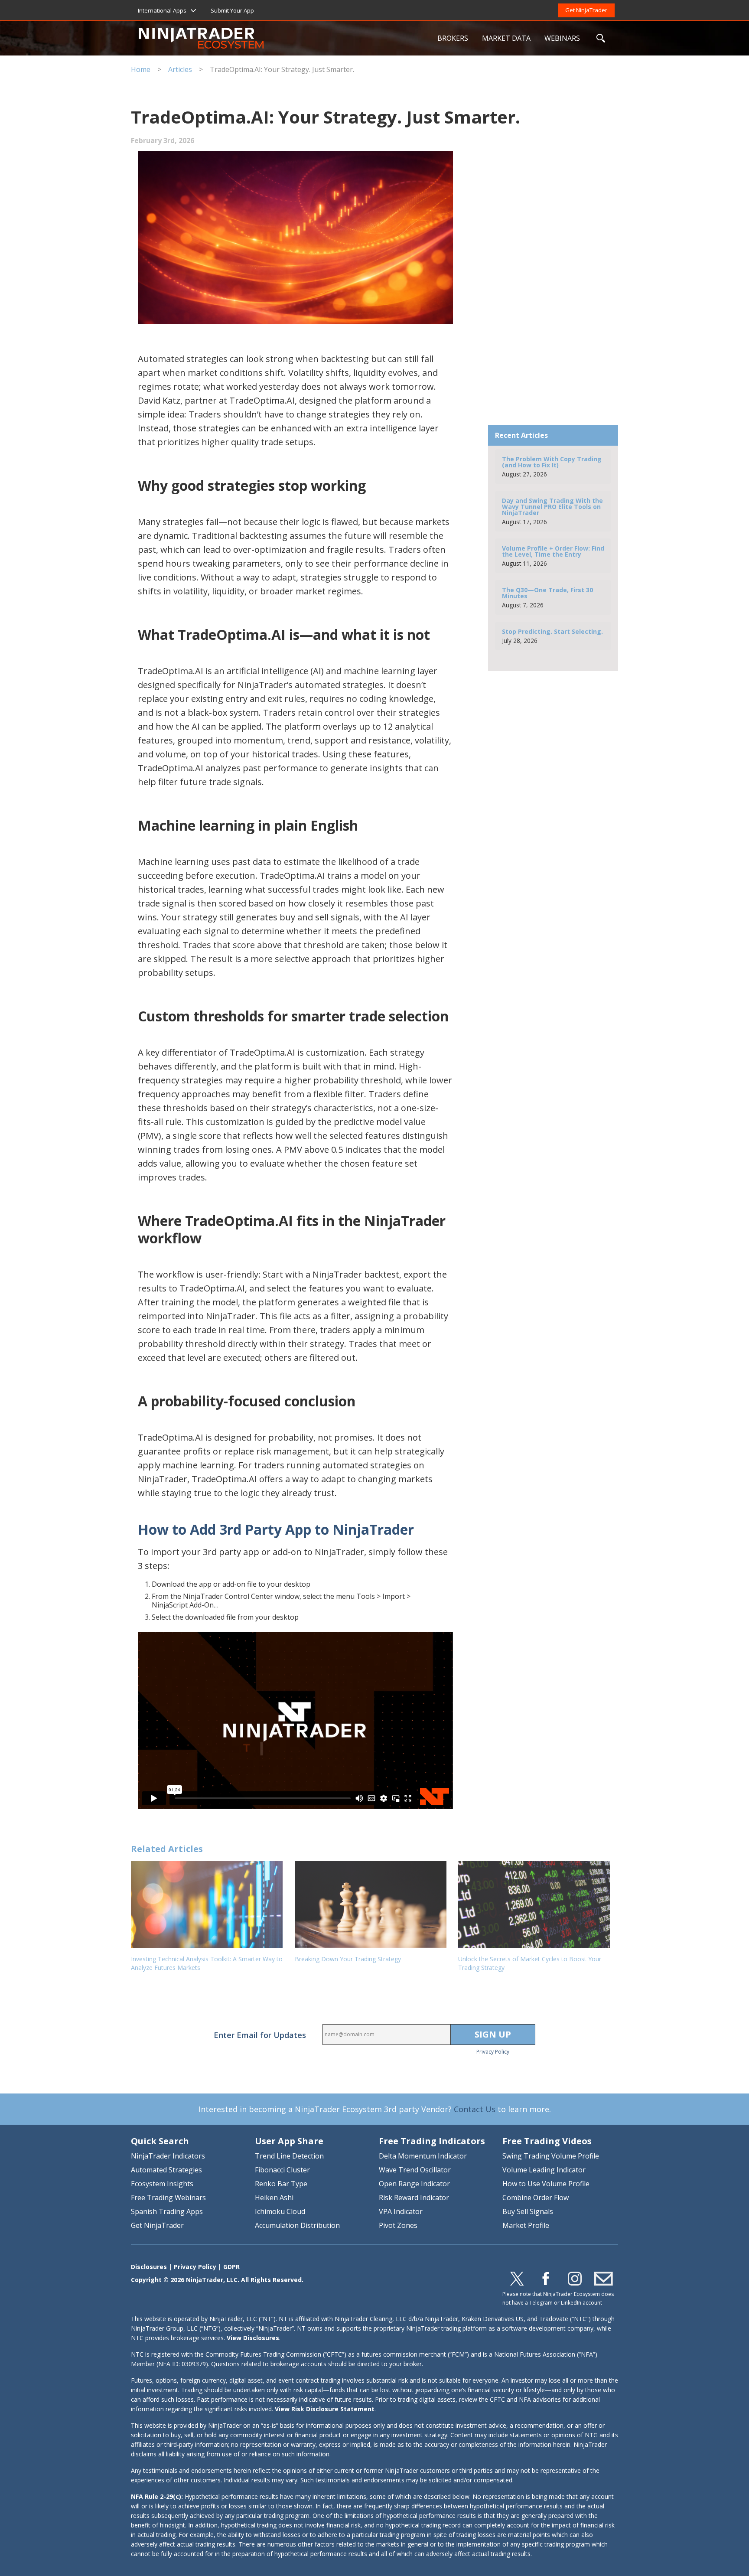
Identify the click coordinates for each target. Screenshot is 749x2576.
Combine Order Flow (536, 2198)
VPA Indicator (401, 2211)
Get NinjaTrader (586, 10)
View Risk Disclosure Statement (325, 2409)
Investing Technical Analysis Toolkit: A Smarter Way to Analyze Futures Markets (207, 1963)
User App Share (289, 2141)
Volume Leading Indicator (544, 2170)
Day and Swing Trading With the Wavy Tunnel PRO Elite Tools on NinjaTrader (552, 511)
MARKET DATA (506, 38)
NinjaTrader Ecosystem (285, 38)
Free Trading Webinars (168, 2198)
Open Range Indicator (414, 2184)
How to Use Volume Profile (546, 2184)
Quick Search (160, 2141)
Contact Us (475, 2109)
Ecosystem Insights (162, 2184)
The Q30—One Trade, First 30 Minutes (547, 597)
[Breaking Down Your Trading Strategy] (372, 1904)
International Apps (162, 10)
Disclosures (149, 2267)
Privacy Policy (493, 2052)
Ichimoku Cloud (280, 2211)
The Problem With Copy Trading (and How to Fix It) (552, 466)
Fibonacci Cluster (282, 2170)
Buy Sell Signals (528, 2211)
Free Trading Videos (547, 2141)
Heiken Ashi (274, 2198)
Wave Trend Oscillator (415, 2170)
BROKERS (453, 38)
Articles (180, 69)
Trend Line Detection (289, 2156)
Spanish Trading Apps (167, 2211)
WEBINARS (562, 38)
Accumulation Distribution (297, 2225)
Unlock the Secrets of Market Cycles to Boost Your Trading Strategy (530, 1963)
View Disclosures (253, 2338)
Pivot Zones (398, 2225)
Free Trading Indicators (432, 2141)
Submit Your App (232, 10)
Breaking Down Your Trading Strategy (348, 1959)
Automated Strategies (166, 2170)
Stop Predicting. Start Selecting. (552, 636)
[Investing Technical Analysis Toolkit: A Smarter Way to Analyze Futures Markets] (208, 1904)
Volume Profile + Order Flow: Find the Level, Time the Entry (553, 556)
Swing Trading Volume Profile (551, 2156)
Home (141, 69)
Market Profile (526, 2225)
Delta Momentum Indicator (423, 2156)
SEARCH (601, 38)
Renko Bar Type (281, 2184)
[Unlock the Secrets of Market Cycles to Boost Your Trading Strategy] (536, 1904)
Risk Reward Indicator (414, 2198)
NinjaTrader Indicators (168, 2156)
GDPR (231, 2267)
